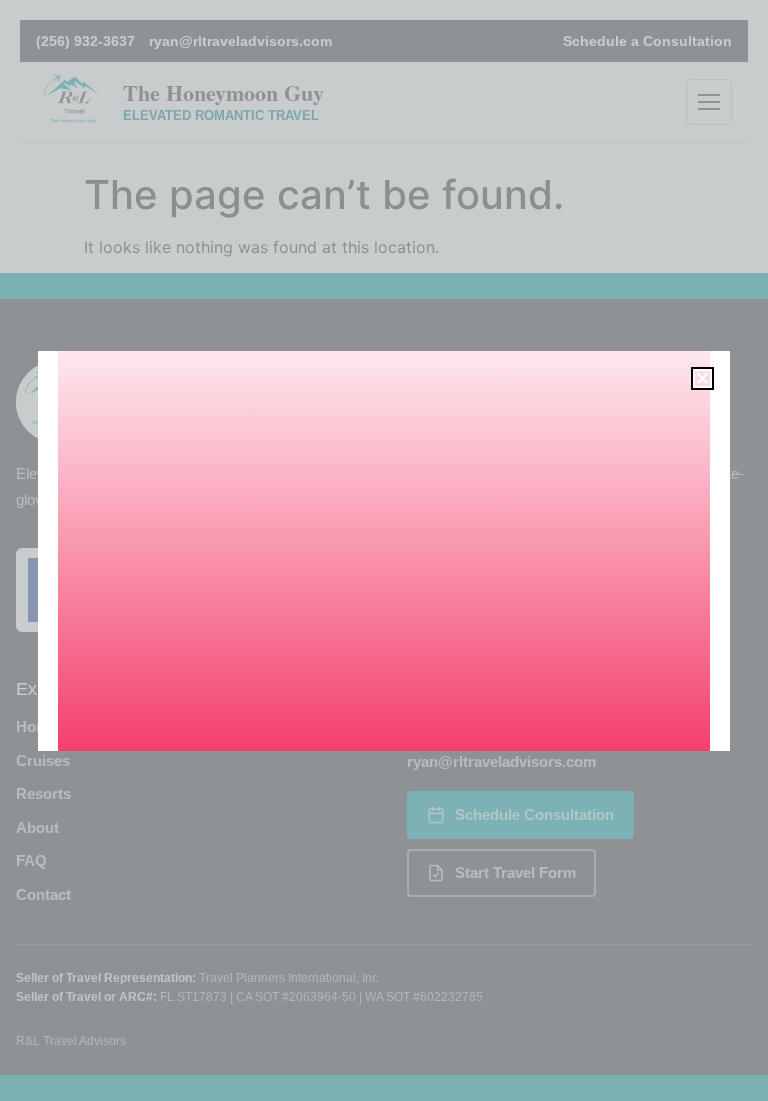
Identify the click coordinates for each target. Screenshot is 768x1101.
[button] (702, 378)
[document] (384, 550)
